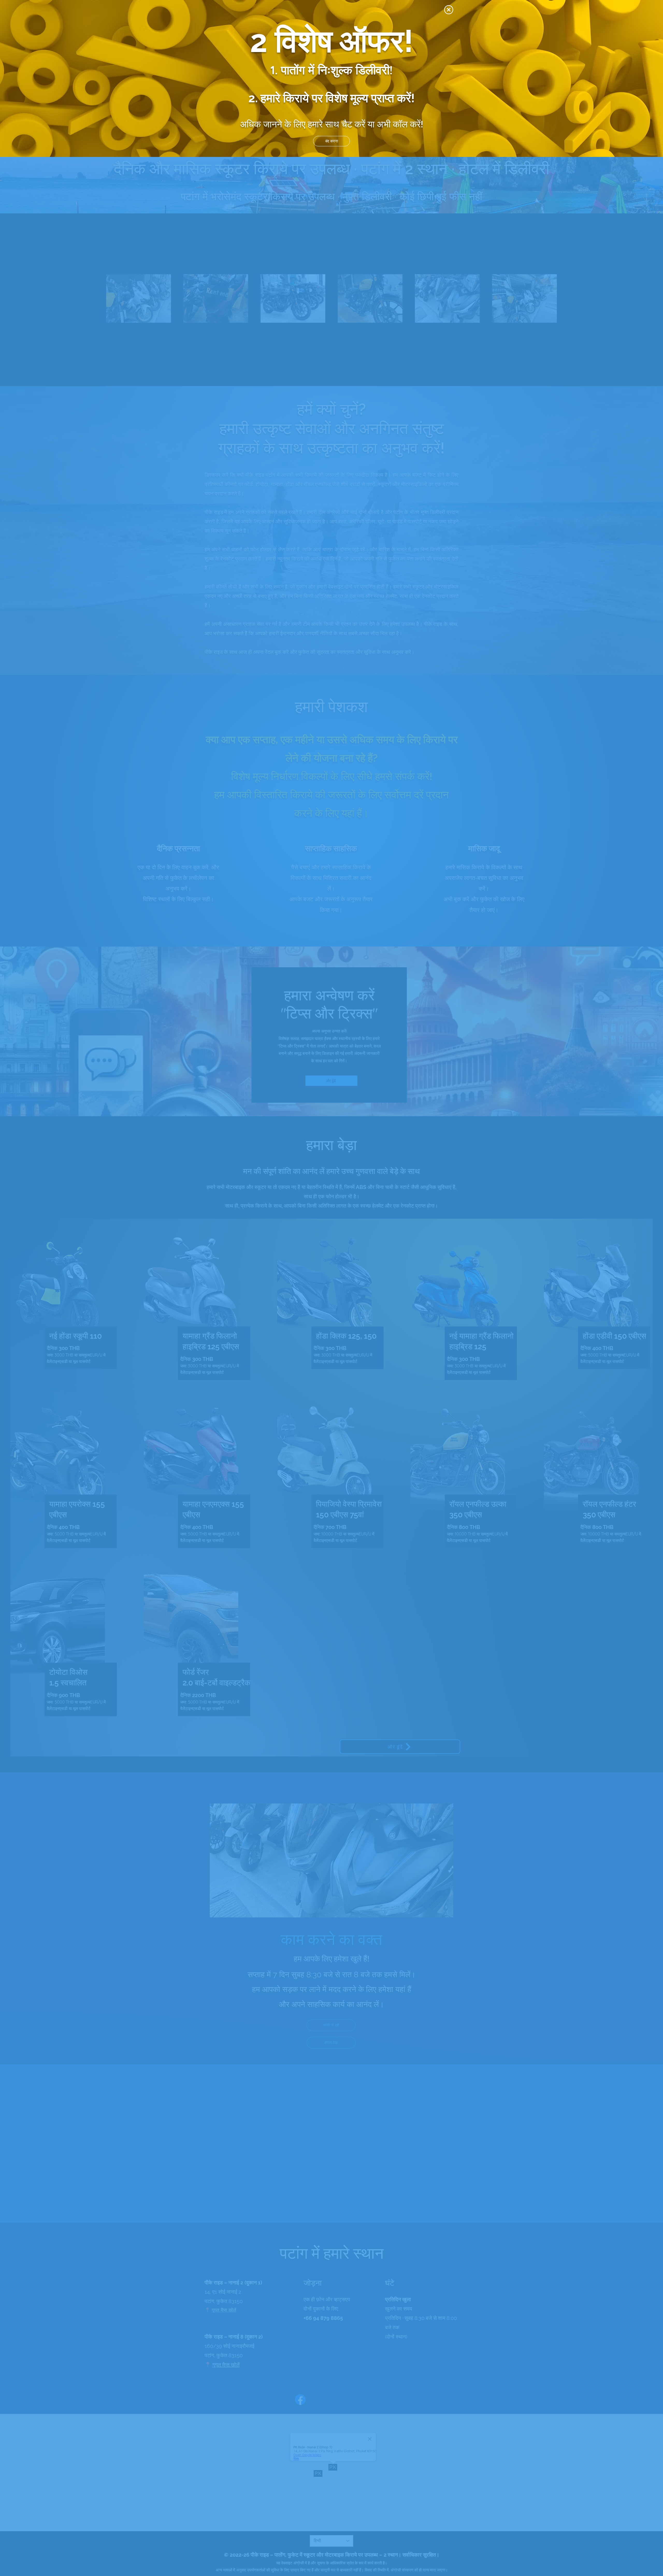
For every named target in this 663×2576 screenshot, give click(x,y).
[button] (449, 10)
